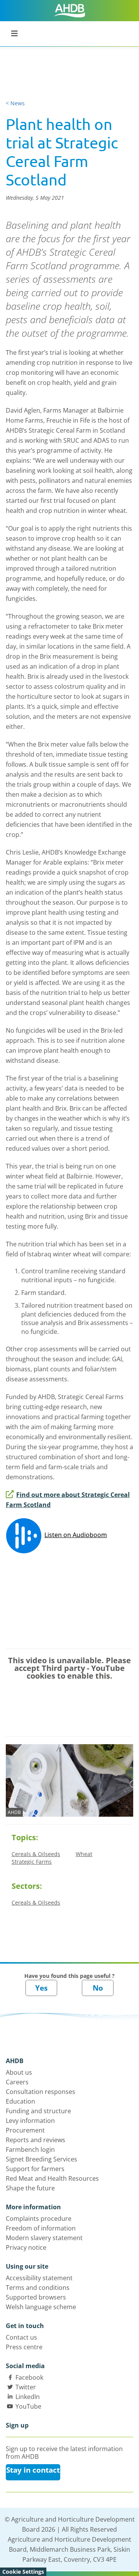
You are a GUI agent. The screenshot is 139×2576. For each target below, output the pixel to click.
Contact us (21, 2337)
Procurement (25, 2130)
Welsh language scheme (41, 2307)
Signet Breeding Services (42, 2159)
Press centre (24, 2347)
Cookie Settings (23, 2572)
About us (19, 2072)
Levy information (30, 2121)
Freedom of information (41, 2228)
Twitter (26, 2387)
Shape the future (30, 2188)
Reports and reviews (36, 2140)
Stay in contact (33, 2470)
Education (20, 2101)
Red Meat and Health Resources (52, 2178)
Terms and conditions (38, 2288)
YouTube (28, 2406)
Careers (17, 2082)
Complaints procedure (39, 2219)
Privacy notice (26, 2247)
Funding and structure (38, 2111)
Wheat (84, 1854)
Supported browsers (36, 2297)
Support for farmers (35, 2169)
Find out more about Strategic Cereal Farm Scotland (68, 1500)
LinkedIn (28, 2397)
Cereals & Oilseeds (36, 1854)
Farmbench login (30, 2149)
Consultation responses (41, 2092)
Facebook (29, 2377)
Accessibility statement (39, 2278)
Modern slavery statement (44, 2238)
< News (15, 103)
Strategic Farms (32, 1862)
